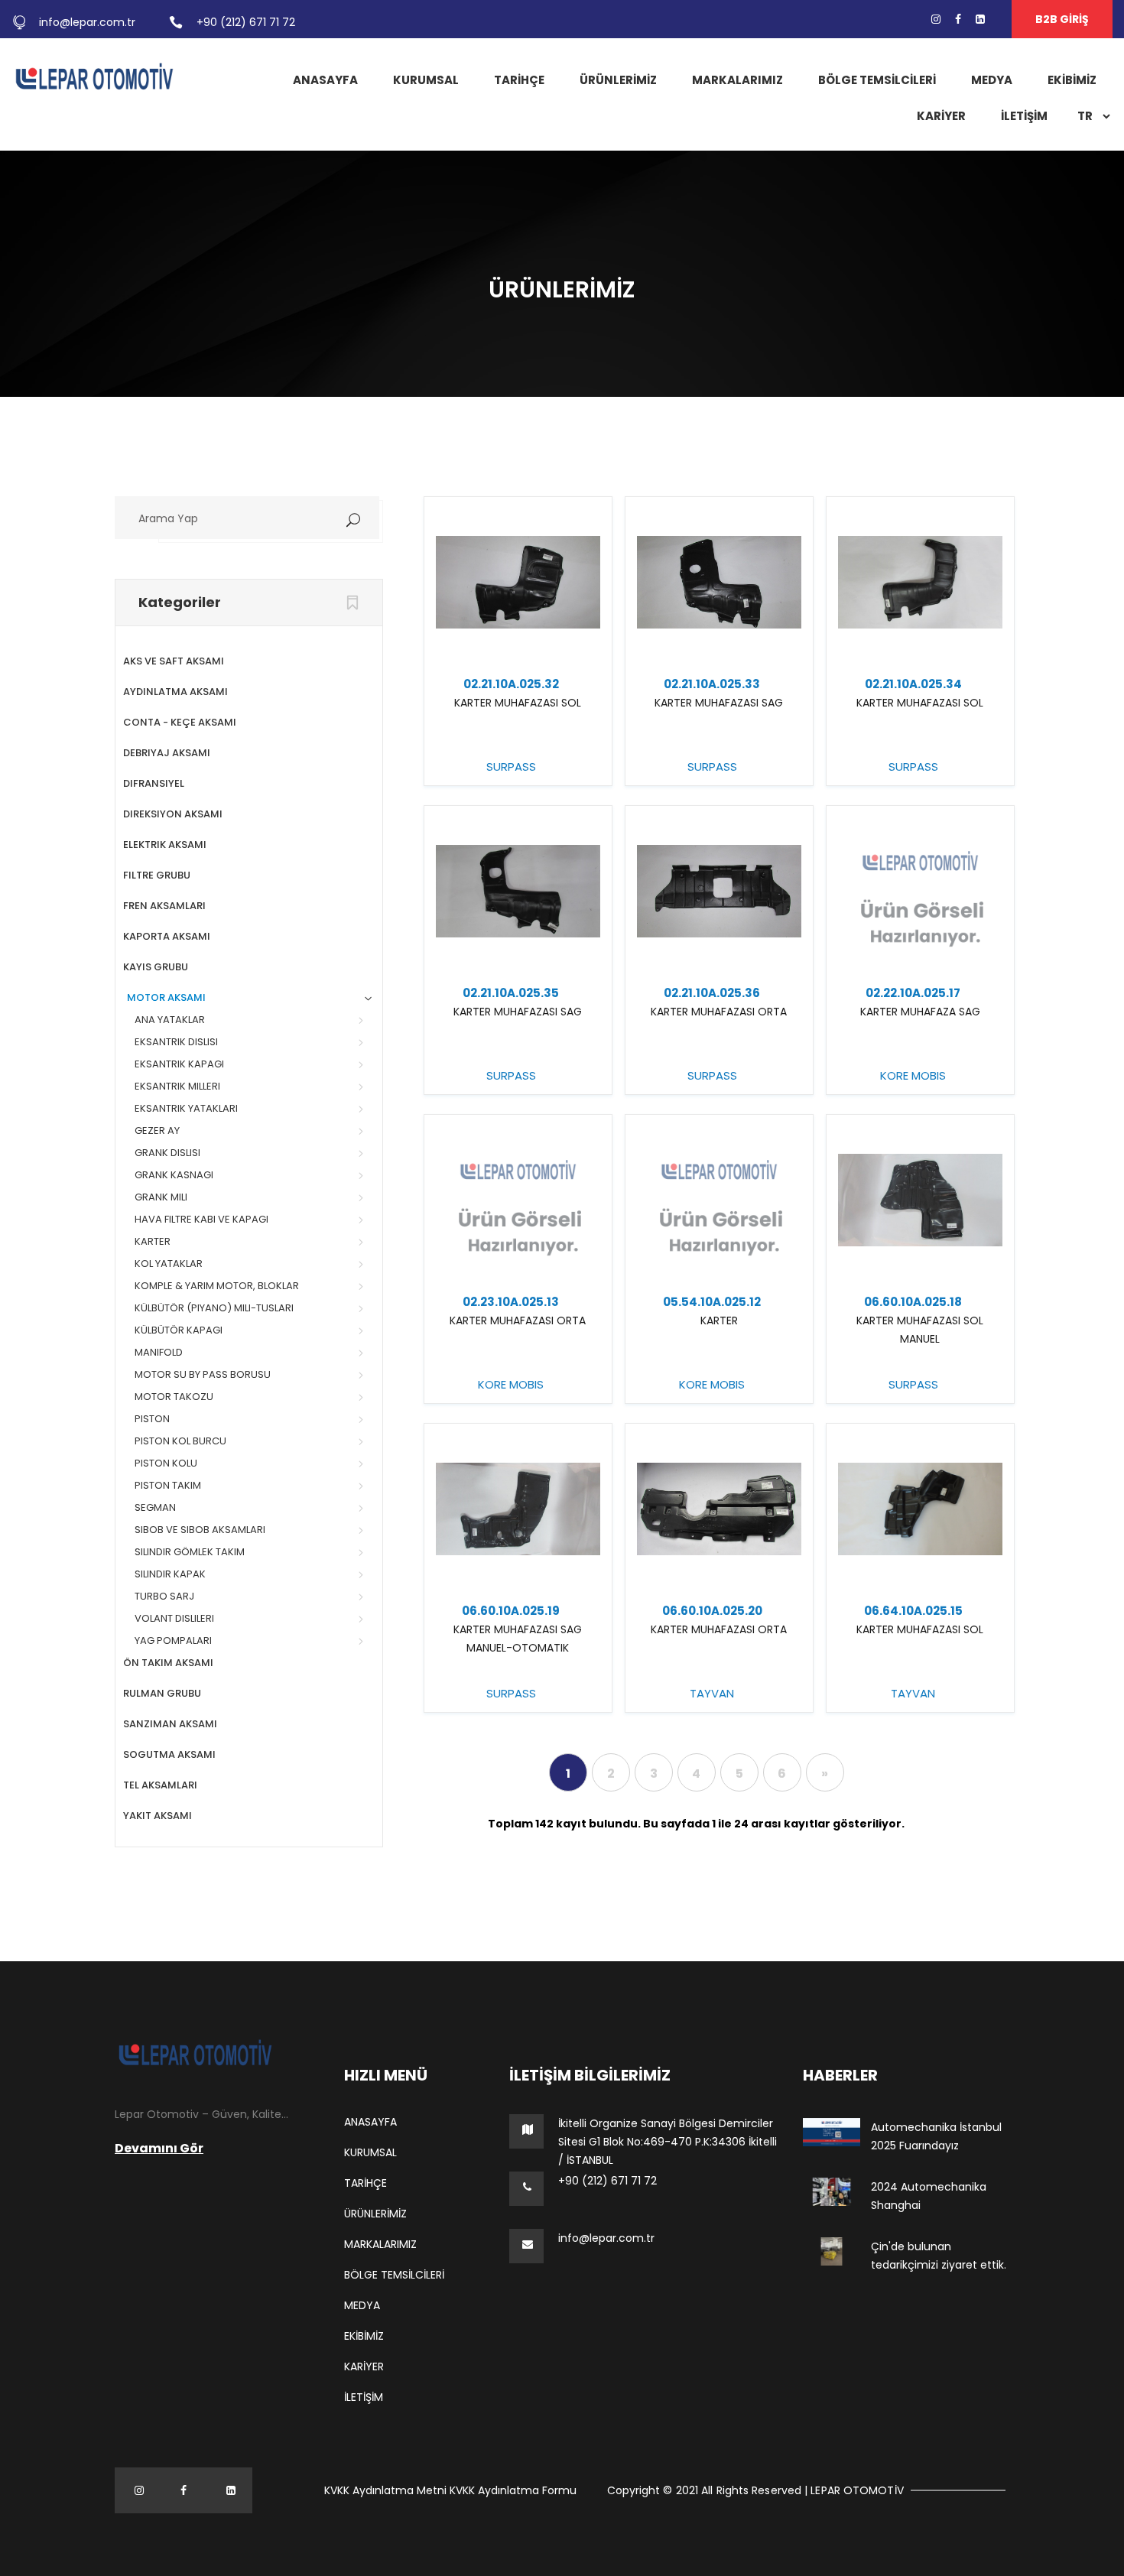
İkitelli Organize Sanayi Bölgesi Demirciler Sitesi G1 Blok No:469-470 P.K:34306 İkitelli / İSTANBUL (668, 2142)
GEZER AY (157, 1130)
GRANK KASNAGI (174, 1175)
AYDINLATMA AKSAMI (175, 692)
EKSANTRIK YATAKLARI (186, 1108)
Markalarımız (737, 80)
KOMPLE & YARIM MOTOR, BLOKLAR (217, 1286)
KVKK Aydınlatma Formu (513, 2490)
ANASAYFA (325, 80)
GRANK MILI (161, 1197)
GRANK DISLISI (167, 1153)
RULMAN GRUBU (162, 1693)
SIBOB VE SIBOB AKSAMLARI (200, 1530)
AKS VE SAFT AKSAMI (174, 661)
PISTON (152, 1419)
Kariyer (941, 116)
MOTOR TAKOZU (174, 1397)
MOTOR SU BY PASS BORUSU (203, 1374)
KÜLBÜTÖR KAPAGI (179, 1330)
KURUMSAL (426, 80)
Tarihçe (519, 80)
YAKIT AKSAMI (158, 1816)
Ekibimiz (1072, 80)
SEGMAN (155, 1507)
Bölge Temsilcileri (877, 80)
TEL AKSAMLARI (160, 1785)
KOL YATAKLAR (169, 1264)
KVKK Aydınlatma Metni (385, 2490)
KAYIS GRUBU (156, 967)
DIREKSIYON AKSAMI (173, 814)
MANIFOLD (159, 1352)
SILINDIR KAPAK (170, 1574)
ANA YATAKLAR (170, 1020)
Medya (992, 80)
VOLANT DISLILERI (174, 1618)
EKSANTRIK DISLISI (176, 1042)
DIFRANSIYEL (154, 783)
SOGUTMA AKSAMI (169, 1754)
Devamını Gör (159, 2148)
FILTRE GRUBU (157, 875)
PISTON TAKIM (168, 1485)
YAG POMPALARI (173, 1640)
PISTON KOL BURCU (180, 1441)
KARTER (153, 1241)
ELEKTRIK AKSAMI (165, 845)
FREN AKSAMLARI (164, 906)
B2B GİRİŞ (1062, 19)
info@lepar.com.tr (87, 22)
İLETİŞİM (1024, 116)
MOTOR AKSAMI (166, 997)
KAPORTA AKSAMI (167, 936)
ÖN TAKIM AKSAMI (168, 1663)
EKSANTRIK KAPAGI (179, 1064)
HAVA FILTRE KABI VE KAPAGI (201, 1219)
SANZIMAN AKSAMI (170, 1724)
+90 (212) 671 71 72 (246, 22)
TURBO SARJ (164, 1596)
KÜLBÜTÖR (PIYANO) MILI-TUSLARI (214, 1308)
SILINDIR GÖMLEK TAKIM (190, 1552)
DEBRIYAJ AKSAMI (167, 753)
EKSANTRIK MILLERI (177, 1086)
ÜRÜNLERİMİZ (618, 80)
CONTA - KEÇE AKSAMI (180, 722)
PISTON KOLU (166, 1463)
